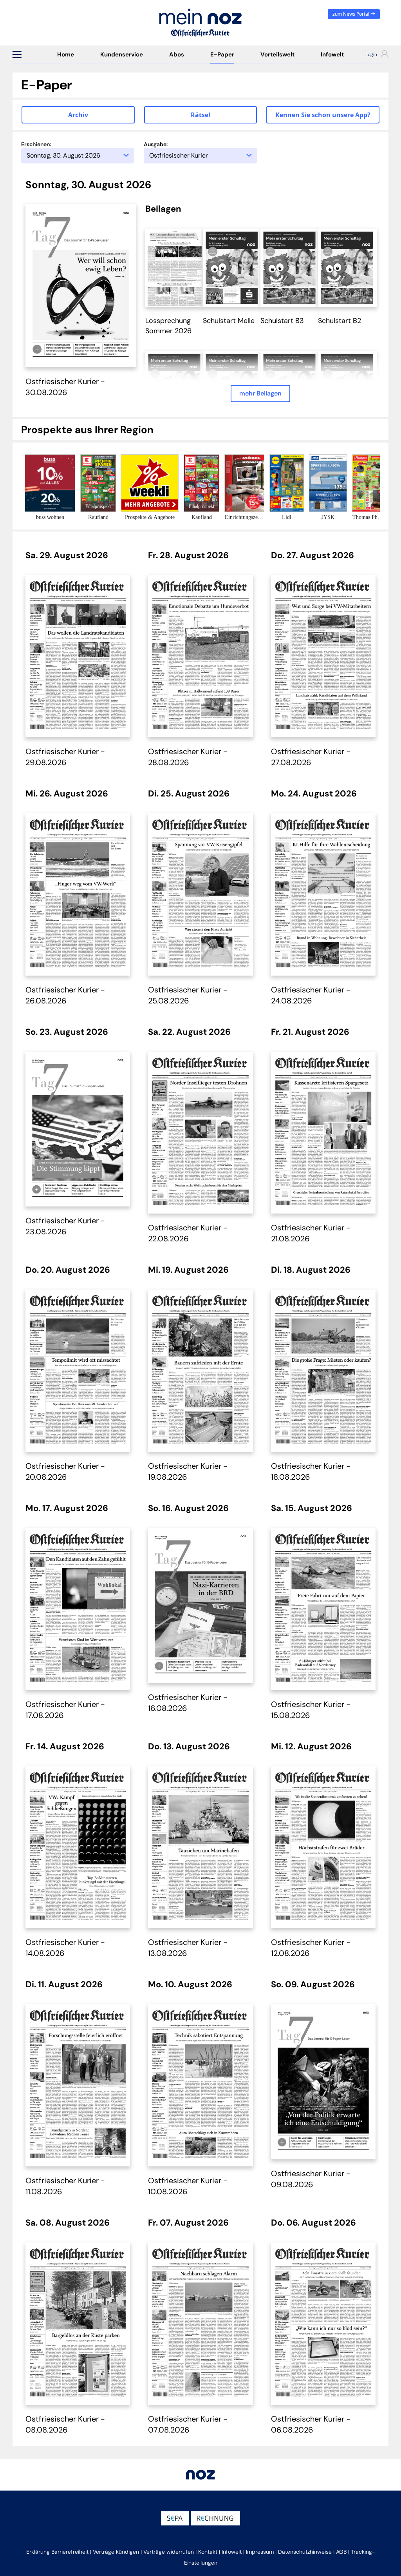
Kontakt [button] (208, 2552)
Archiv (78, 115)
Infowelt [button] (232, 2552)
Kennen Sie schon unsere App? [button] (323, 115)
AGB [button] (341, 2552)
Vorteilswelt (277, 54)
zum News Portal (351, 14)
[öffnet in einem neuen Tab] (175, 267)
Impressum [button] (260, 2552)
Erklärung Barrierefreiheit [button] (57, 2552)
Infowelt (332, 54)
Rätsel (200, 115)
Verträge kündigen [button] (116, 2552)
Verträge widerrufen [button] (169, 2552)
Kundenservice (122, 54)
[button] (17, 54)
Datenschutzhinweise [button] (305, 2552)
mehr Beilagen (260, 393)
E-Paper (222, 54)
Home (66, 54)
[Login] (373, 55)
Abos (177, 54)
